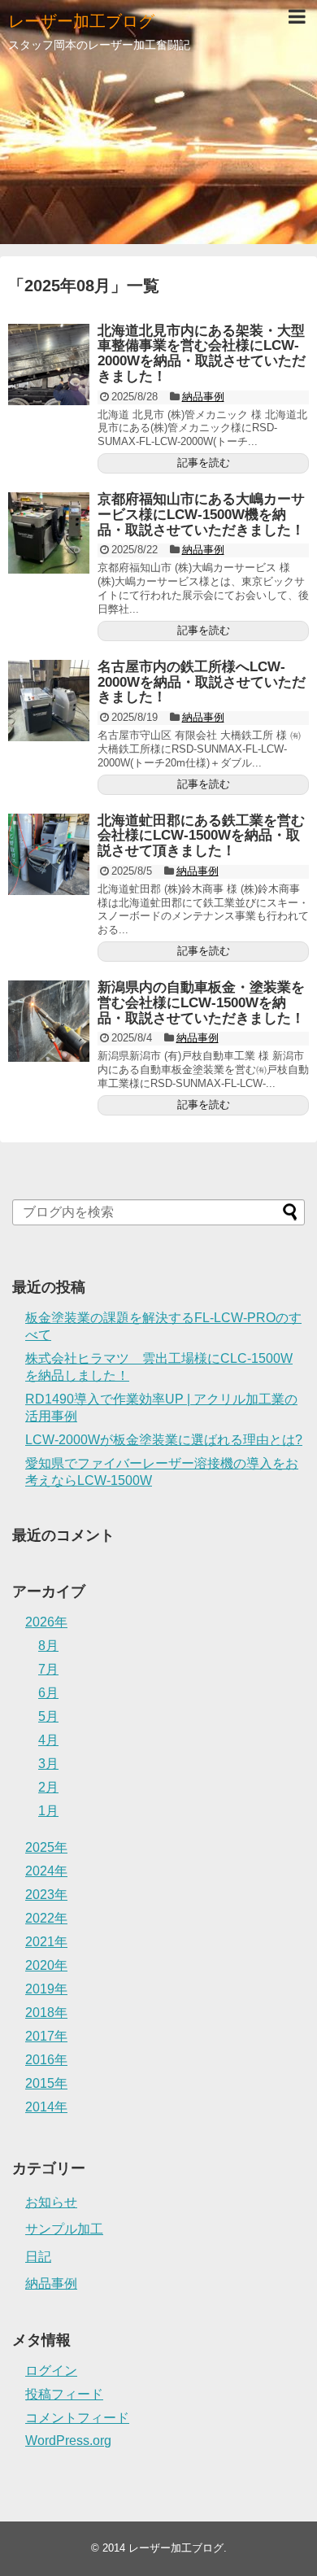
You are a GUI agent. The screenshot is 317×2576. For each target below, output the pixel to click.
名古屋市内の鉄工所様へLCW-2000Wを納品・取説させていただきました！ (202, 682)
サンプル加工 (64, 2229)
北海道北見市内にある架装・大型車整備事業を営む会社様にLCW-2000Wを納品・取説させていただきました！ (202, 354)
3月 (48, 1764)
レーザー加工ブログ (81, 21)
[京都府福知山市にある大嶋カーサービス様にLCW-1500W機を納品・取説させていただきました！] (49, 533)
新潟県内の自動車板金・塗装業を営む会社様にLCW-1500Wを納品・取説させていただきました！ (201, 1002)
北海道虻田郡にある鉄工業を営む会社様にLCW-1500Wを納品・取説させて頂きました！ (201, 836)
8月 (48, 1646)
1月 (48, 1811)
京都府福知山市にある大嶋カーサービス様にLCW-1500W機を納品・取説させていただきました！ (201, 514)
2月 (48, 1787)
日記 (38, 2257)
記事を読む (204, 463)
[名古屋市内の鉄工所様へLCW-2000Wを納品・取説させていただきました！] (49, 701)
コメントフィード (77, 2418)
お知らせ (51, 2202)
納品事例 (203, 397)
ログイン (51, 2371)
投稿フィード (64, 2394)
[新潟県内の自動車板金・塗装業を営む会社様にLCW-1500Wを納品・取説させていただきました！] (49, 1021)
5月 (48, 1716)
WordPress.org (68, 2441)
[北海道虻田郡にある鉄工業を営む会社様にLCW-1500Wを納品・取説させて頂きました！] (49, 854)
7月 (48, 1669)
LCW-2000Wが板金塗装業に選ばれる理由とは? (164, 1440)
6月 (48, 1693)
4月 (48, 1740)
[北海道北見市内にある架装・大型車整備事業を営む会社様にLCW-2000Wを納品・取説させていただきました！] (49, 365)
